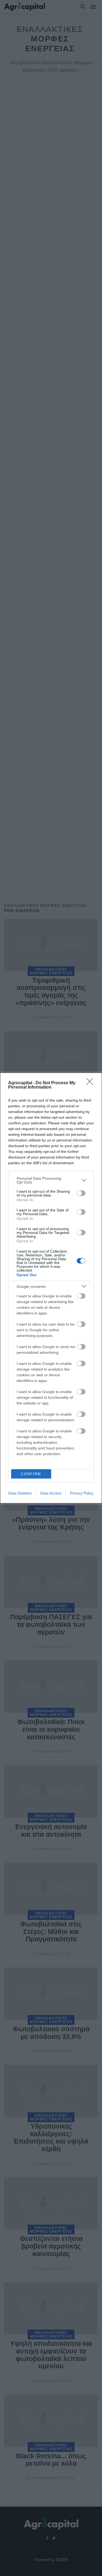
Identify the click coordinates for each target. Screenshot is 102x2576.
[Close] (91, 1083)
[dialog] (51, 1288)
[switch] (81, 1193)
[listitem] (51, 1180)
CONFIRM (31, 1474)
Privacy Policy (82, 1493)
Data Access (51, 1493)
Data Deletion (20, 1493)
